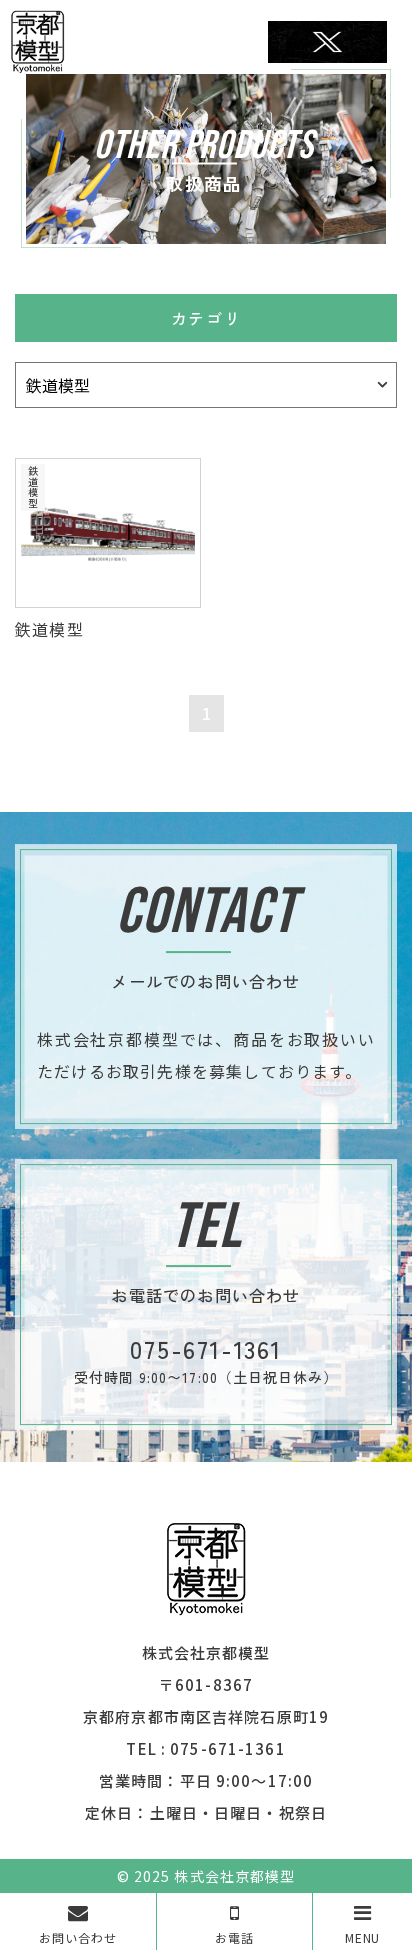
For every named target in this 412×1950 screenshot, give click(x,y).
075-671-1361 (228, 1748)
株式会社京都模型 (234, 1876)
